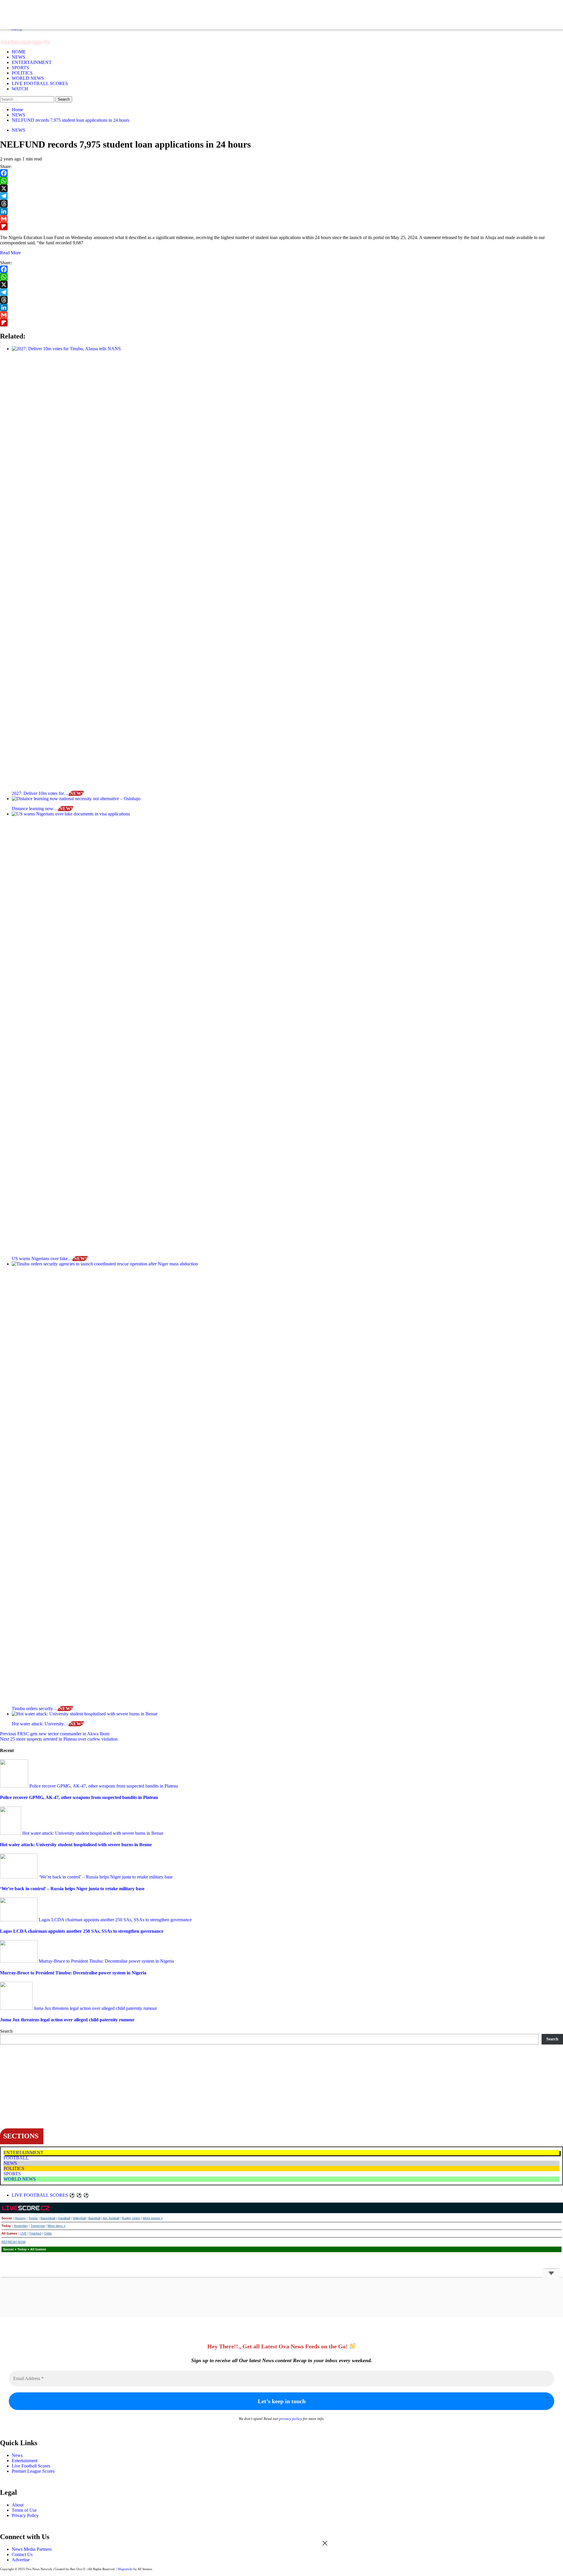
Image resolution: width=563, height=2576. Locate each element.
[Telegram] (281, 196)
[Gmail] (281, 219)
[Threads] (281, 204)
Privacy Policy (25, 2515)
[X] (281, 188)
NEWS (18, 57)
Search (6, 2031)
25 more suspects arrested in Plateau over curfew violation (59, 1739)
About (18, 2505)
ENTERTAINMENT (32, 62)
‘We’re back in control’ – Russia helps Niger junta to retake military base (105, 1877)
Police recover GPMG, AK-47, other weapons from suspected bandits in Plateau (103, 1786)
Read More (10, 253)
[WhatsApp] (281, 181)
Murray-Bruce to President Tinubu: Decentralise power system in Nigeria (106, 1961)
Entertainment (25, 2461)
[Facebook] (281, 173)
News (17, 2455)
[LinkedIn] (281, 211)
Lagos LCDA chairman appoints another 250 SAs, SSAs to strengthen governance (115, 1920)
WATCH (20, 89)
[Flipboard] (281, 226)
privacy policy (291, 2419)
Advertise (21, 2560)
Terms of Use (24, 2510)
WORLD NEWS (28, 78)
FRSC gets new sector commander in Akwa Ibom (55, 1734)
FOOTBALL (16, 2158)
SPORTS (20, 68)
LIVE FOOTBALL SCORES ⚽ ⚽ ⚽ (50, 2195)
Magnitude (125, 2569)
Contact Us (22, 2554)
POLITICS (22, 73)
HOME (19, 52)
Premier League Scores (33, 2471)
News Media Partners (32, 2549)
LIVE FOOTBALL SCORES (40, 83)
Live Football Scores (31, 2466)
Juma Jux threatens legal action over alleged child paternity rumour (95, 2008)
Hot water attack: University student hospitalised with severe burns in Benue (92, 1833)
